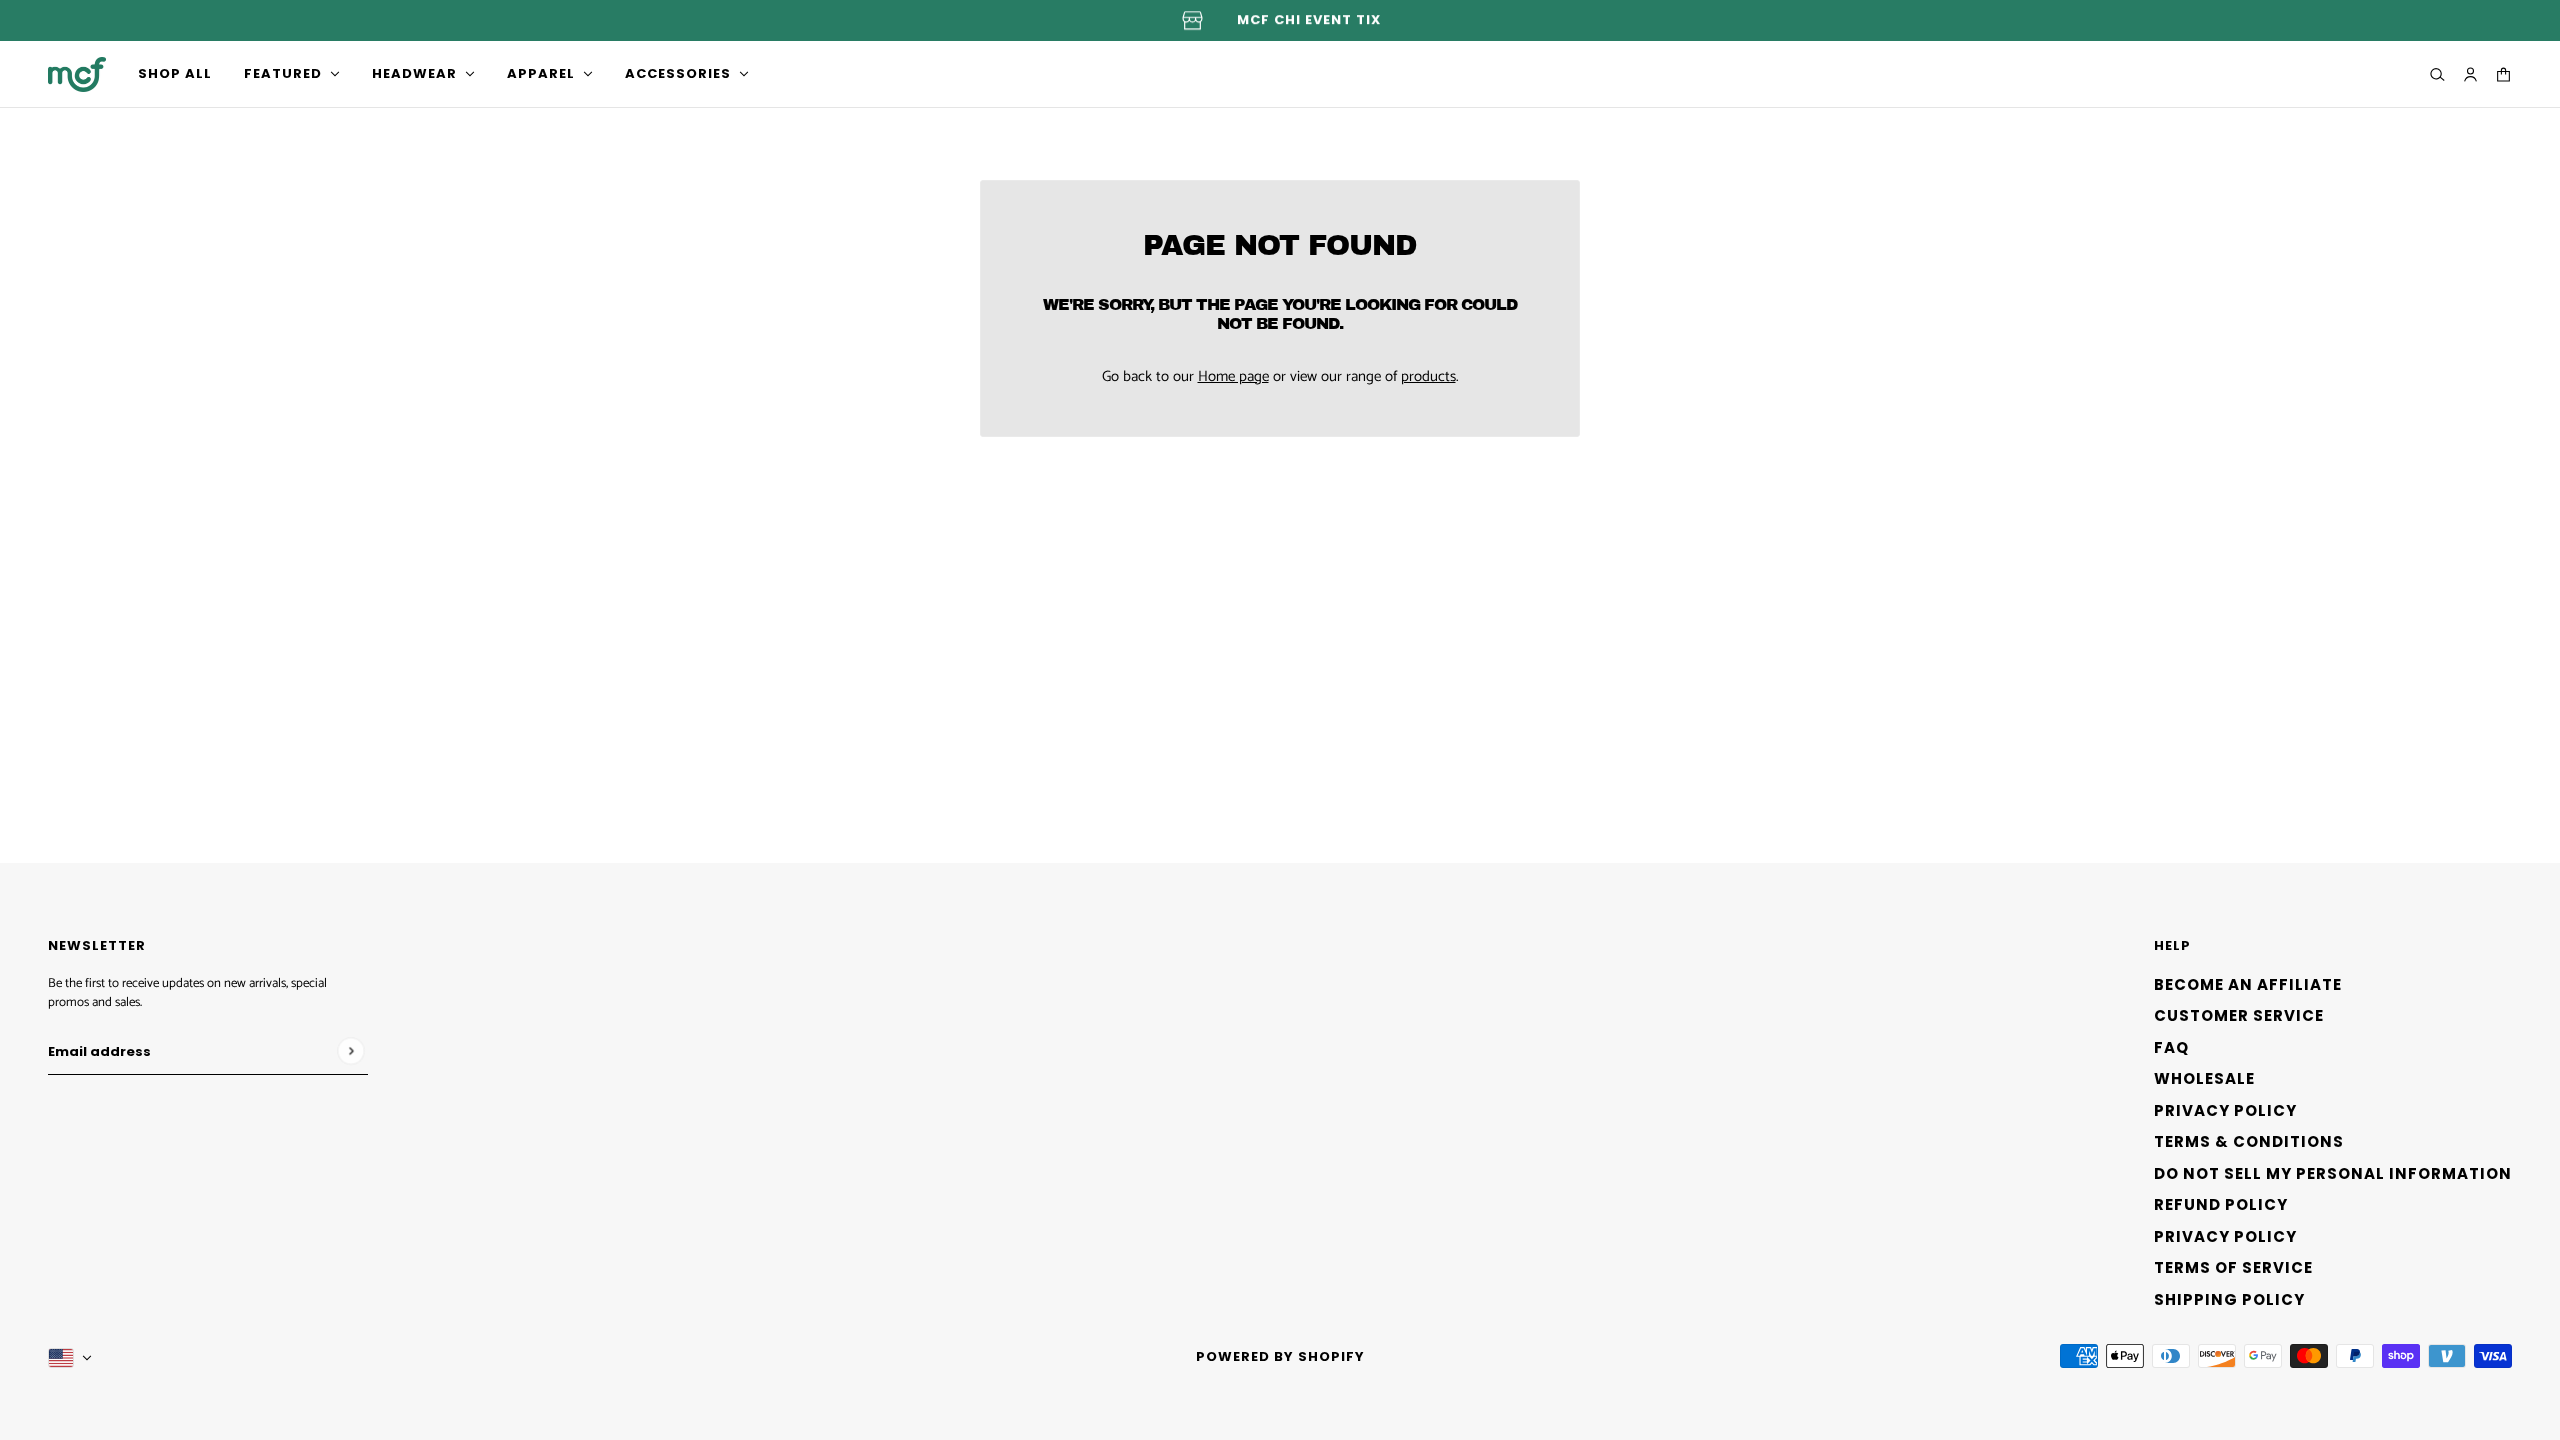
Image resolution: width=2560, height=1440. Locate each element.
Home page (1233, 376)
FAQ (2171, 1047)
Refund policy (2221, 1204)
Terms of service (2233, 1267)
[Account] (2470, 74)
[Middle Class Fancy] (77, 74)
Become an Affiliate (2248, 984)
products (1428, 376)
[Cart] (2503, 74)
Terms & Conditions (2249, 1141)
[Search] (2437, 74)
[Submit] (350, 1050)
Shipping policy (2229, 1299)
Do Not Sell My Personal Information (2333, 1173)
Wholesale (2204, 1078)
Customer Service (2239, 1015)
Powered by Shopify (1280, 1356)
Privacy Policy (2225, 1110)
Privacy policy (2225, 1236)
